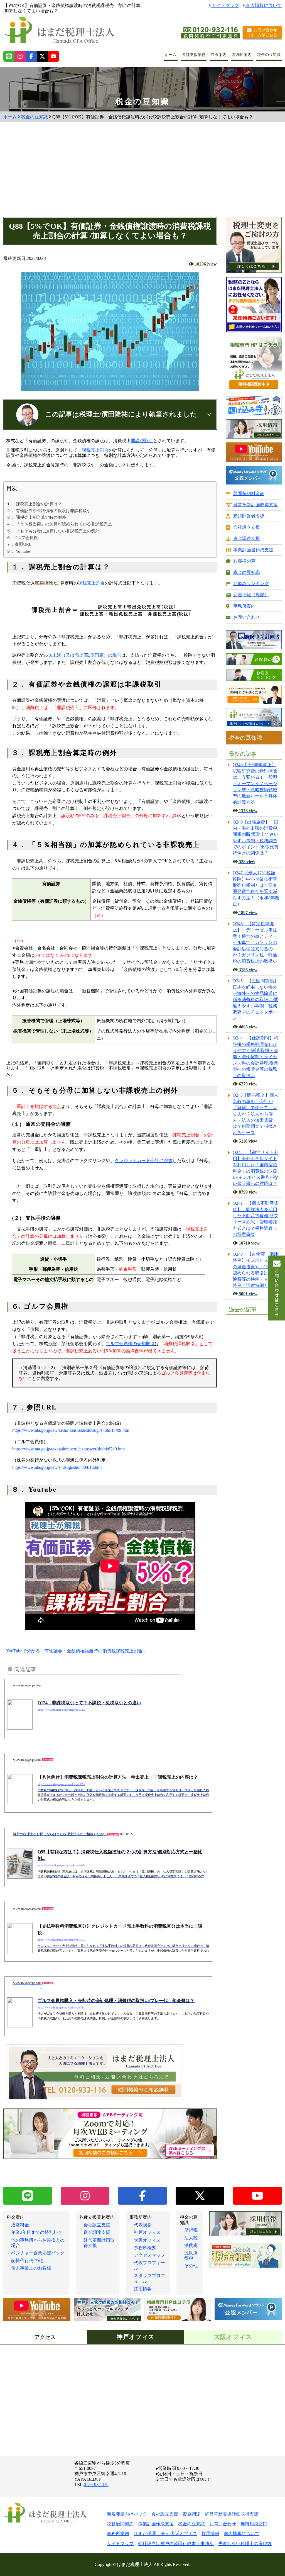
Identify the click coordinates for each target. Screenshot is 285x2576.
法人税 (191, 2238)
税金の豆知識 (269, 55)
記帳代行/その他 (27, 2260)
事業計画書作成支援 (253, 550)
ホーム (171, 55)
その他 (191, 2266)
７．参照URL (19, 544)
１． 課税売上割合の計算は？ (34, 504)
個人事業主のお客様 (31, 2268)
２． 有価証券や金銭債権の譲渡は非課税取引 (49, 511)
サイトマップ (225, 5)
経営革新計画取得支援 (255, 505)
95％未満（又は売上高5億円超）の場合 (82, 655)
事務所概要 (145, 2248)
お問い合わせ (247, 617)
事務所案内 (242, 55)
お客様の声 (244, 561)
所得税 (191, 2230)
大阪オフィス (147, 2240)
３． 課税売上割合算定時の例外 (36, 517)
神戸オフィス (147, 2232)
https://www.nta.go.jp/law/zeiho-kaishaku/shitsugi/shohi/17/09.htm (71, 1430)
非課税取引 (142, 441)
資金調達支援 (247, 538)
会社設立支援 (247, 527)
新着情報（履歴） (251, 595)
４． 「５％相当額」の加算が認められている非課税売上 (59, 524)
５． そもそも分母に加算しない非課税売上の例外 (53, 531)
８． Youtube (18, 551)
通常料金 (20, 2225)
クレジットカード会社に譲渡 (144, 1161)
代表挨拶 (143, 2225)
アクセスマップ (149, 2255)
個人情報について (263, 5)
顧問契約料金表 (249, 494)
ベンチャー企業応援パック (38, 2253)
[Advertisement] (142, 175)
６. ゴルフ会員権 (22, 538)
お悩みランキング (251, 584)
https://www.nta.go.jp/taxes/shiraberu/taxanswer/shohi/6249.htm (68, 1449)
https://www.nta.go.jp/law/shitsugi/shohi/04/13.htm (57, 1467)
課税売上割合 (95, 450)
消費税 (191, 2245)
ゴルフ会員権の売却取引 (130, 1344)
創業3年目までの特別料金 (37, 2232)
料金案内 (219, 55)
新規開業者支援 (249, 516)
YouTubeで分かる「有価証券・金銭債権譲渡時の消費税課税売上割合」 (77, 1651)
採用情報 (143, 2289)
